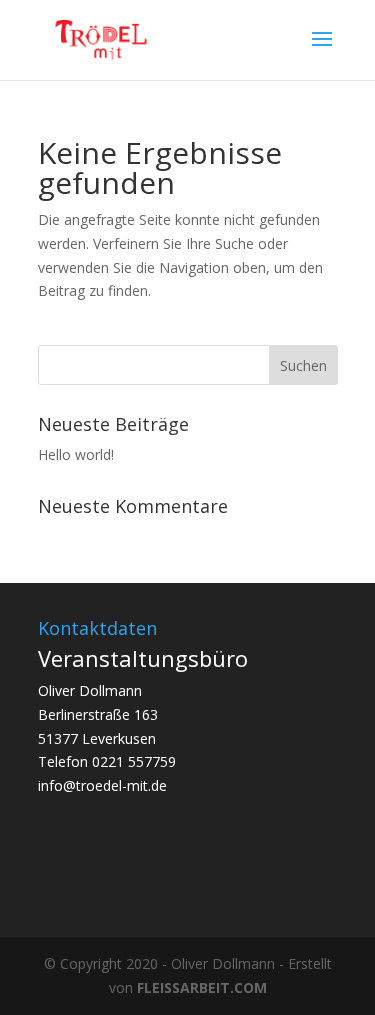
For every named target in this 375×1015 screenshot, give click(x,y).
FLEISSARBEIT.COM (202, 987)
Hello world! (76, 454)
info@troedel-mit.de (102, 785)
